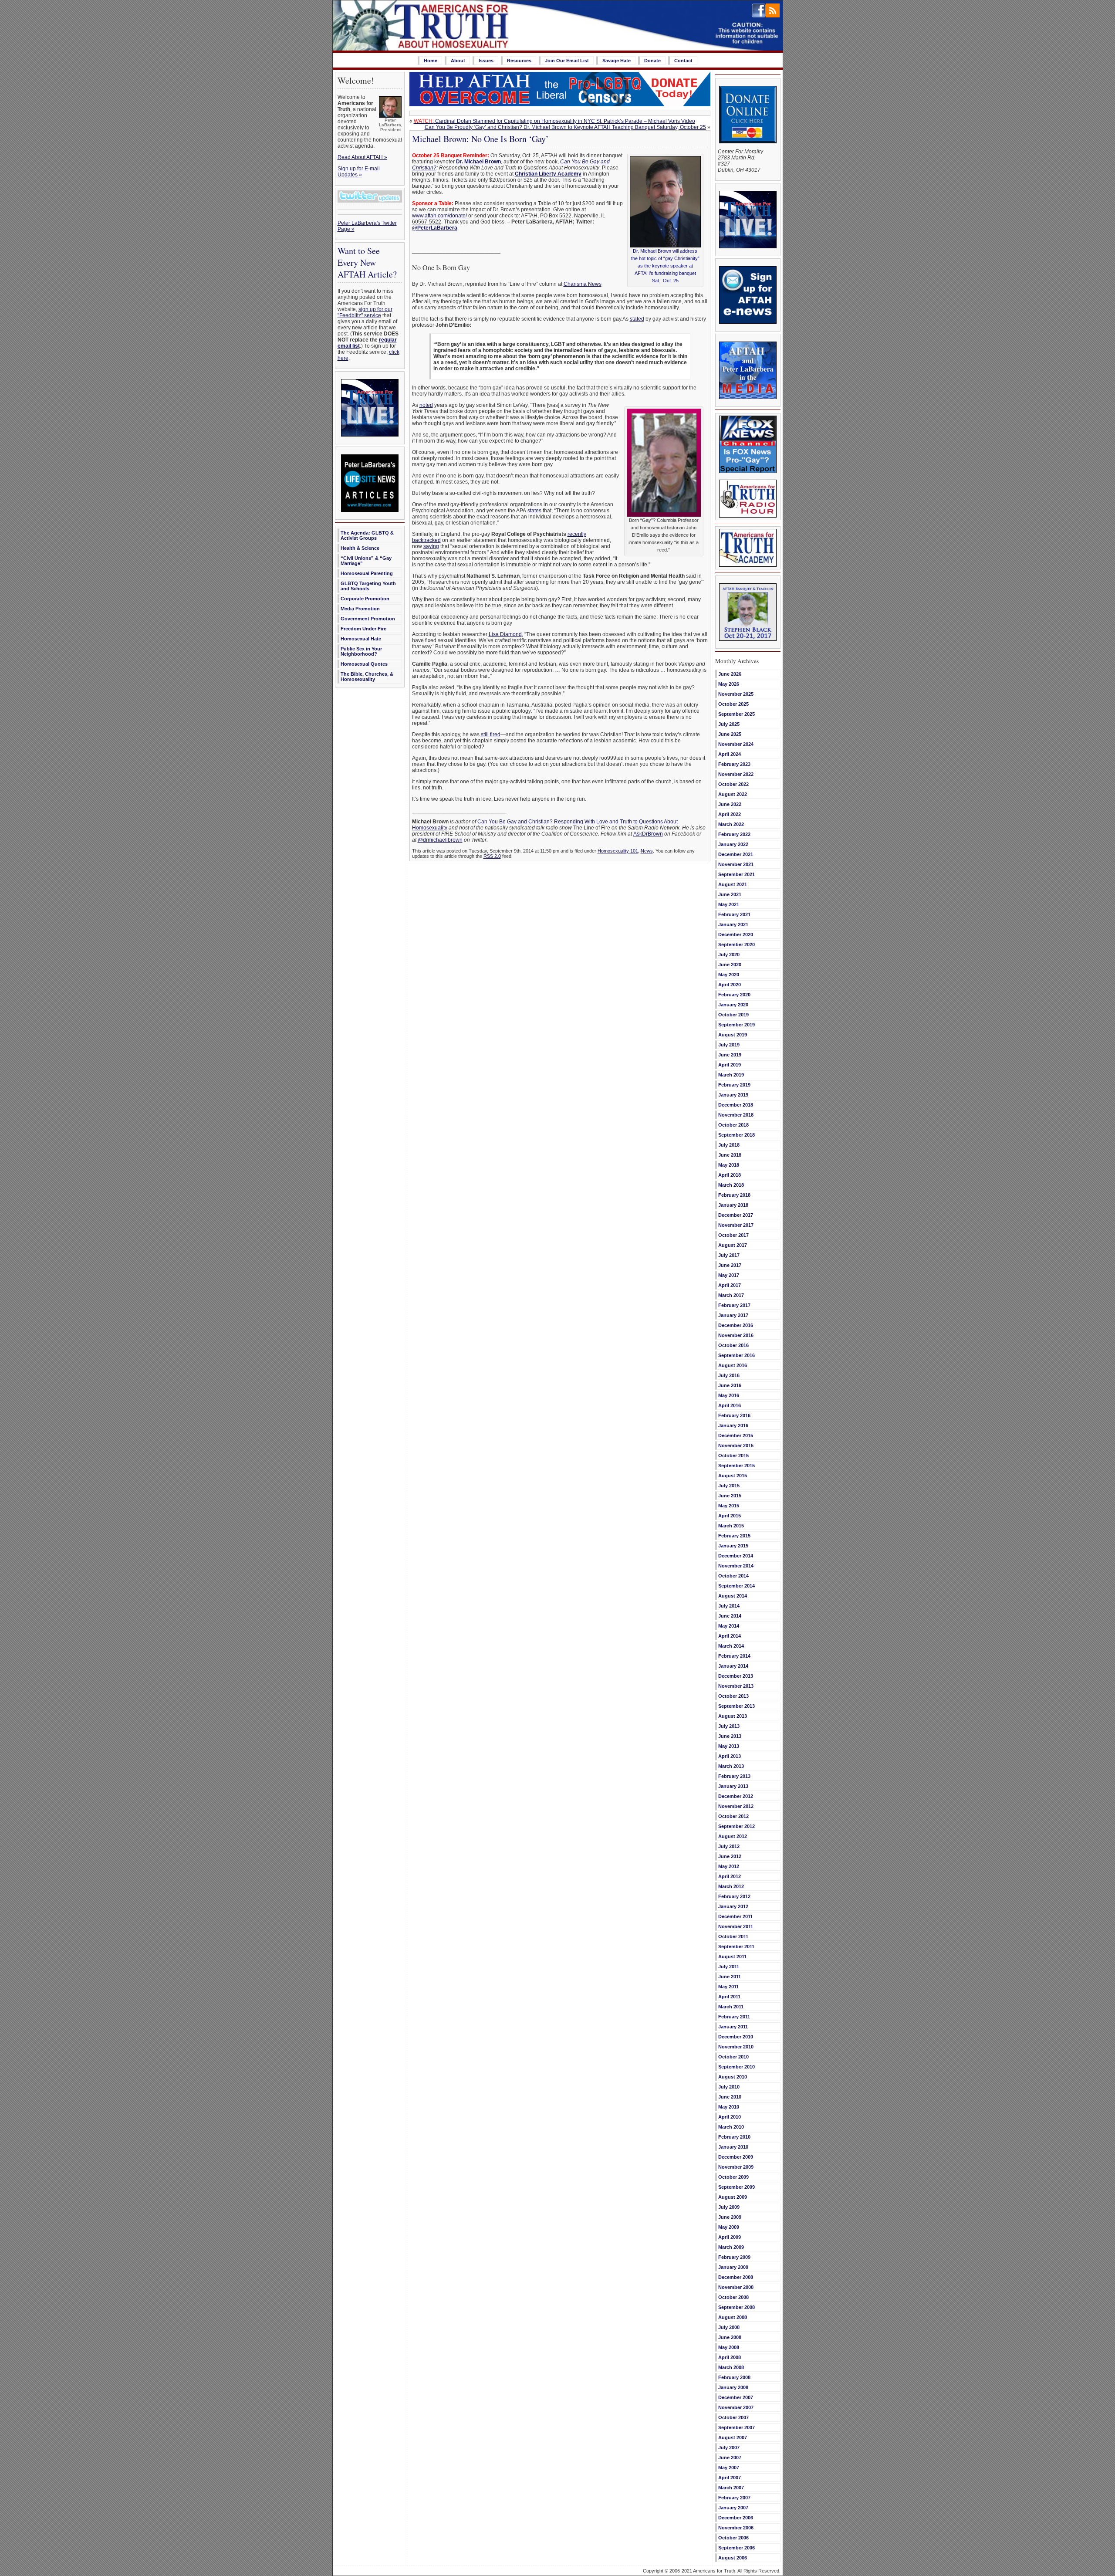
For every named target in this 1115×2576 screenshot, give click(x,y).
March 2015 (731, 1526)
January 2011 (733, 2027)
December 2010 (736, 2037)
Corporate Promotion (365, 599)
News (647, 851)
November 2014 (736, 1566)
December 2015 (736, 1435)
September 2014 (737, 1586)
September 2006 (737, 2548)
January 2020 (733, 1005)
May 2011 (728, 1987)
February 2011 (734, 2017)
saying (431, 546)
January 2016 (733, 1425)
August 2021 (733, 884)
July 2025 (729, 724)
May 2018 (729, 1165)
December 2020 (736, 934)
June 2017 (730, 1265)
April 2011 (729, 1997)
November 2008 (736, 2287)
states (534, 511)
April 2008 (730, 2357)
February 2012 (734, 1896)
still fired (491, 735)
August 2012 (733, 1836)
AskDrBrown (648, 834)
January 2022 (733, 844)
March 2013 (731, 1766)
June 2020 (730, 965)
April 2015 (730, 1516)
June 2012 (730, 1856)
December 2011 (735, 1916)
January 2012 (733, 1906)
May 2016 (729, 1395)
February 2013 (734, 1776)
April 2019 (730, 1065)
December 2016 (736, 1325)
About (458, 61)
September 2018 (737, 1135)
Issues (486, 61)
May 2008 (729, 2347)
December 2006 (736, 2518)
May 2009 (729, 2227)
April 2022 (730, 814)
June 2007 (730, 2458)
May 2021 (729, 904)
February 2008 (734, 2377)
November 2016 (736, 1335)
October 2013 (733, 1696)
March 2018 (731, 1185)
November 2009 (736, 2167)
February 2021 (734, 914)
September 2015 (737, 1466)
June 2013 (730, 1736)
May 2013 (729, 1746)
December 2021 (736, 854)
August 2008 (733, 2317)
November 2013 (736, 1686)
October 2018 (733, 1125)
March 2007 (731, 2488)
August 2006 (733, 2558)
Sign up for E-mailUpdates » (359, 172)
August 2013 (733, 1716)
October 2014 (733, 1576)
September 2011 (736, 1946)
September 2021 (737, 874)
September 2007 (737, 2427)
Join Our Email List (567, 61)
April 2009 (730, 2237)
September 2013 (737, 1706)
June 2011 (730, 1977)
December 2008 (736, 2277)
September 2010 (737, 2067)
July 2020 (729, 955)
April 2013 (730, 1756)
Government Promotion (368, 619)
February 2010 (734, 2137)
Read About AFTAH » (362, 157)
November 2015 (736, 1445)
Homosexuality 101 (618, 851)
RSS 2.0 (492, 856)
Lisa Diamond (505, 634)
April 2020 (730, 985)
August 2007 (733, 2437)
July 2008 (729, 2327)
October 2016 (733, 1345)
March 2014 (731, 1646)
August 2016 (733, 1365)
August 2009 (733, 2197)
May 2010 (729, 2107)
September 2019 (737, 1025)
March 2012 (731, 1886)
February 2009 (734, 2257)
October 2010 (733, 2057)
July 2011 (729, 1967)
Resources (519, 61)
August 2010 (733, 2077)
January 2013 (733, 1786)
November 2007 (736, 2407)
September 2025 (737, 714)
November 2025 (736, 694)
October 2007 (733, 2417)
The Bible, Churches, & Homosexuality (367, 677)
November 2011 (736, 1926)
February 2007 (734, 2498)
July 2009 (729, 2207)
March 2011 (731, 2007)
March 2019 (731, 1075)
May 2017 (729, 1275)
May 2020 (729, 975)
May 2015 (729, 1506)
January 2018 (733, 1205)
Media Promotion (360, 609)
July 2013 (729, 1726)
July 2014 (729, 1606)
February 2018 (734, 1195)
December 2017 (736, 1215)
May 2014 (729, 1626)
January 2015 (733, 1546)
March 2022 (731, 824)
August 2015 (733, 1476)
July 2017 (729, 1255)
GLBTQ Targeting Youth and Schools (368, 586)
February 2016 (734, 1415)
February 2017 (734, 1305)
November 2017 (736, 1225)
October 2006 (733, 2538)
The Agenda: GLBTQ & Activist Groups (367, 535)
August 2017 (733, 1245)
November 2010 (736, 2047)
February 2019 (734, 1085)
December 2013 (736, 1676)
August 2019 (733, 1035)
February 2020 (734, 995)
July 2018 (729, 1145)
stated (637, 319)
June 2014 (730, 1616)
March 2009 (731, 2247)
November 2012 (736, 1806)
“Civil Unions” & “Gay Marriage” (366, 561)
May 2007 (729, 2468)
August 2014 (733, 1596)
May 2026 (729, 684)
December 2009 (736, 2157)
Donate (652, 61)
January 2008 (733, 2387)
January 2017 (733, 1315)
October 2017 (733, 1235)
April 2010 (730, 2117)
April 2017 (730, 1285)
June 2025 (730, 734)
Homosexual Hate (361, 639)
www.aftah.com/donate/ (439, 216)
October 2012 (733, 1816)
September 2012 (737, 1826)
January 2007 (733, 2508)
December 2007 (736, 2397)
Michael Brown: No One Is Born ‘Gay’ (480, 139)
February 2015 (734, 1536)
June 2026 (730, 674)
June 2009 (730, 2217)
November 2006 (736, 2528)
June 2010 (730, 2097)
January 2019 (733, 1095)
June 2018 (730, 1155)
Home (431, 61)
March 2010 (731, 2127)
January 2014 (733, 1666)
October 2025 (733, 704)
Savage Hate (617, 61)
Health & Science (360, 548)
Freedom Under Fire (363, 629)
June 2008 (730, 2337)
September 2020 (737, 944)
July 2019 (729, 1045)
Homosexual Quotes (364, 664)
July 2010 (729, 2087)
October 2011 (733, 1936)
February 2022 (734, 834)
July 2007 (729, 2447)
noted (426, 405)
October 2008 (733, 2297)
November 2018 (736, 1115)
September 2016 (737, 1355)
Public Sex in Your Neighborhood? (361, 651)
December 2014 (736, 1556)
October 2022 (733, 784)
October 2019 (733, 1015)
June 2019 (730, 1055)
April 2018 (730, 1175)
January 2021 (733, 924)
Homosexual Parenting (367, 573)
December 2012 (736, 1796)
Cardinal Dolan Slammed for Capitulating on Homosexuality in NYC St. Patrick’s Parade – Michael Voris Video (554, 121)
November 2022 (736, 774)
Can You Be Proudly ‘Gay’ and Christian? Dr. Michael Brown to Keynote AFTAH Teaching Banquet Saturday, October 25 (565, 127)
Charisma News (583, 284)
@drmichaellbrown (440, 840)
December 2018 (736, 1105)
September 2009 (737, 2187)
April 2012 (730, 1876)
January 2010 (733, 2147)
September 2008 (737, 2307)
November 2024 (736, 744)
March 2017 (731, 1295)
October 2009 (733, 2177)
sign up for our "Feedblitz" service (365, 312)
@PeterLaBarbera (435, 228)
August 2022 (733, 794)
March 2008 (731, 2367)
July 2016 (729, 1375)
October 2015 (733, 1456)
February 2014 (734, 1656)
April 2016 (730, 1405)
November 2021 (736, 864)
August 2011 (732, 1957)
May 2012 (729, 1866)
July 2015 (729, 1486)
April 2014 (730, 1636)
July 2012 (729, 1846)
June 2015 (730, 1496)
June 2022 (730, 804)
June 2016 (730, 1385)
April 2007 (730, 2478)
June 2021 (730, 894)
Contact (683, 61)
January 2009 (733, 2267)
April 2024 (730, 754)
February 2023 (734, 764)
